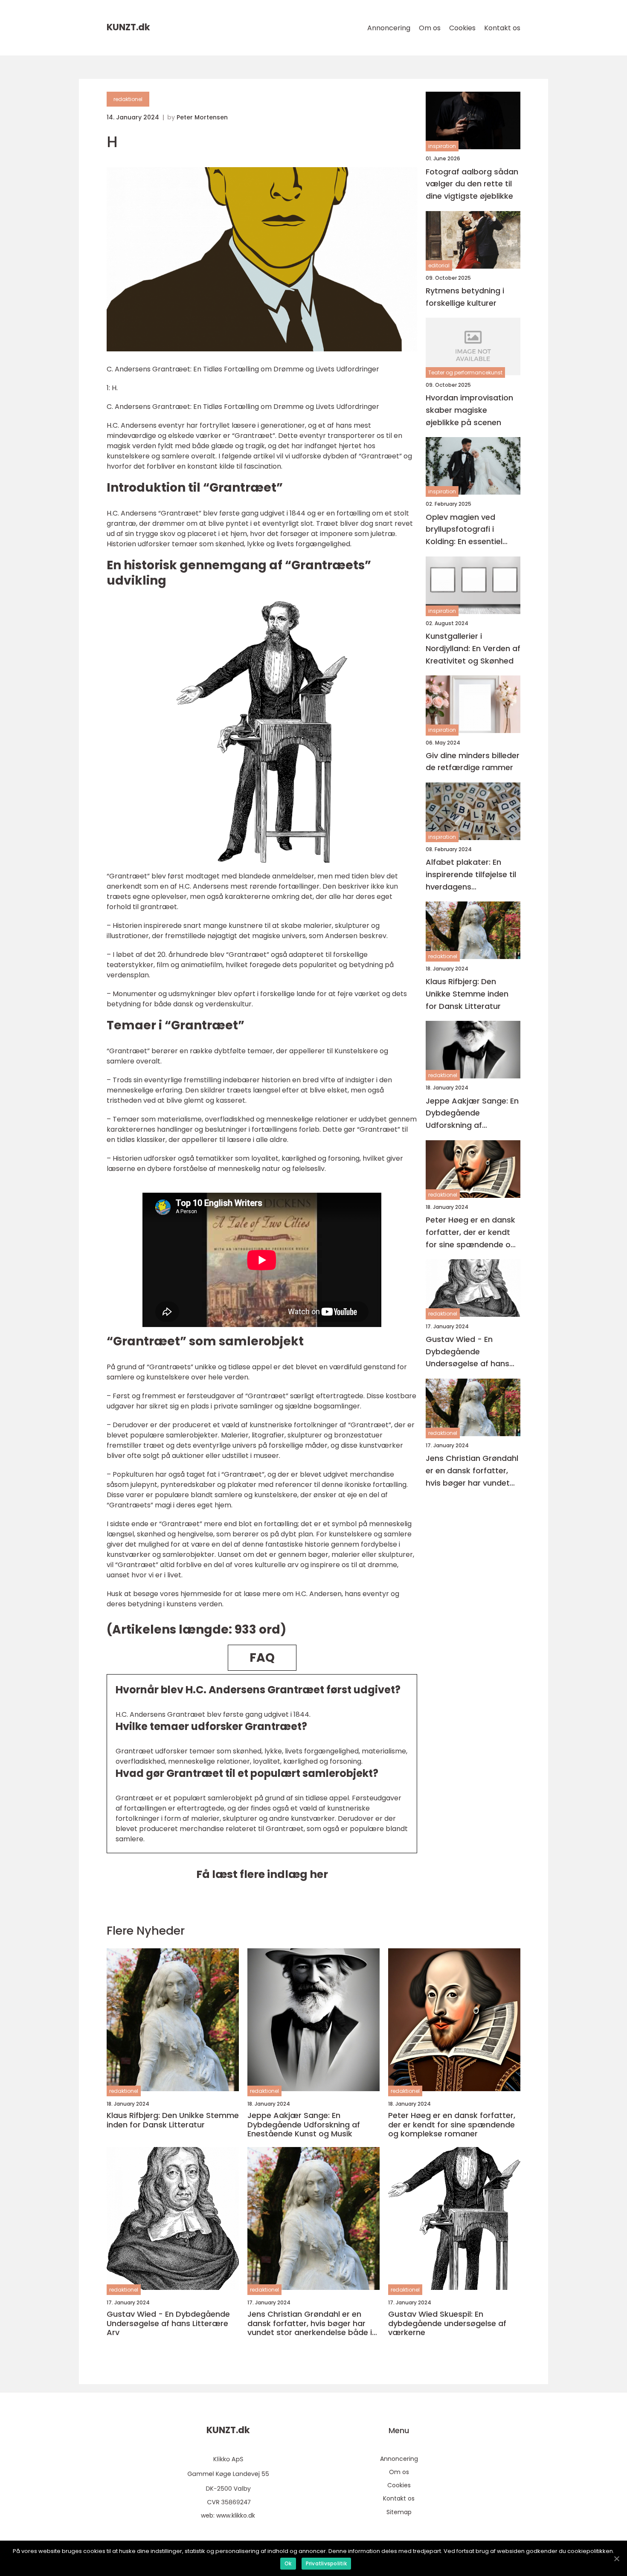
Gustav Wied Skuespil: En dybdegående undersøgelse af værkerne (447, 2323)
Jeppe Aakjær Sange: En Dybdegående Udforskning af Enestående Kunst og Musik (472, 1113)
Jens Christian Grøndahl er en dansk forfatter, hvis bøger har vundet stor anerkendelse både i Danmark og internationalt (472, 1471)
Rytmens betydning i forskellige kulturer (465, 297)
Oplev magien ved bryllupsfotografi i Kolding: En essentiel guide (464, 529)
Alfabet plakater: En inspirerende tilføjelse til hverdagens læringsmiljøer (471, 875)
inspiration (442, 146)
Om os (430, 28)
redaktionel (128, 99)
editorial (439, 265)
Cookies (462, 28)
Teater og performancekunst (465, 372)
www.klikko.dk (236, 2515)
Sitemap (399, 2512)
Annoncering (389, 28)
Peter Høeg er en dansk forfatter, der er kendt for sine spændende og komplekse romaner (471, 1233)
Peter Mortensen (202, 117)
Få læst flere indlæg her (262, 1874)
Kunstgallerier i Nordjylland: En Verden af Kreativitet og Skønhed (473, 648)
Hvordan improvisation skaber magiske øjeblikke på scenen (469, 410)
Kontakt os (502, 28)
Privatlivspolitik (326, 2563)
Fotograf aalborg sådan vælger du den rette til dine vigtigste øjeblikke (472, 184)
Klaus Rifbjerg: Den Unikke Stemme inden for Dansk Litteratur (467, 994)
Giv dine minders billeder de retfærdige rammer (473, 761)
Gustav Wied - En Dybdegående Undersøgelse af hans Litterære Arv (467, 1352)
